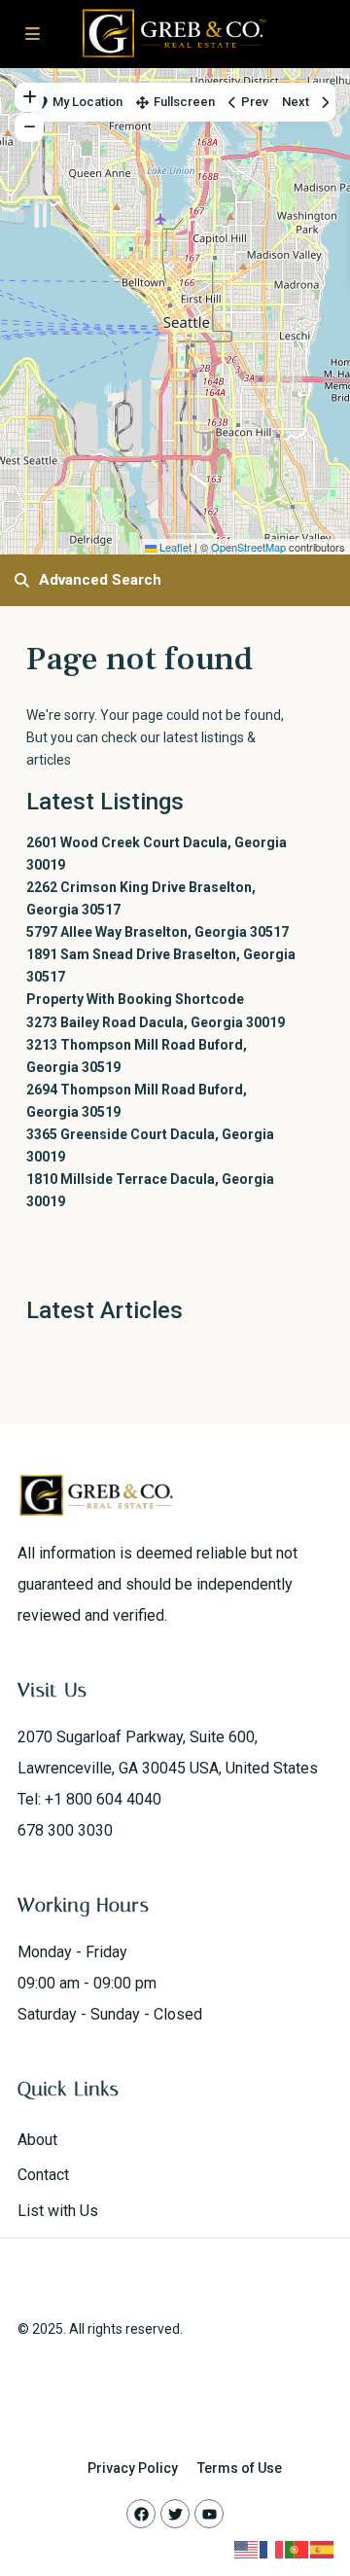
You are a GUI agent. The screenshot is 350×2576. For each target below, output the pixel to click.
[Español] (323, 2549)
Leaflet (174, 547)
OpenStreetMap (248, 547)
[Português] (297, 2549)
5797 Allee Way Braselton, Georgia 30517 (157, 932)
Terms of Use (240, 2468)
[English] (247, 2549)
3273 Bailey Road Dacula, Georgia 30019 (156, 1022)
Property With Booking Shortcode (135, 999)
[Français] (272, 2549)
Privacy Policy (133, 2468)
